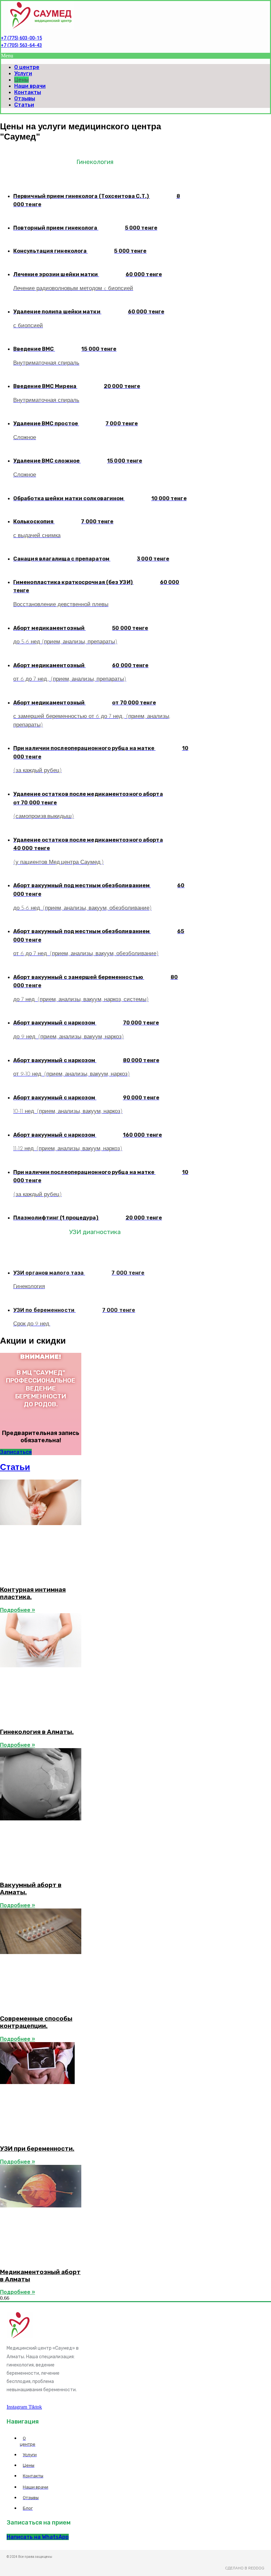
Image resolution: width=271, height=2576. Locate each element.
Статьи (24, 105)
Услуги (23, 73)
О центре (27, 67)
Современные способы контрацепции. (36, 2022)
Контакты (28, 92)
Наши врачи (30, 86)
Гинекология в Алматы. (37, 1732)
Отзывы (25, 98)
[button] (135, 56)
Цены (21, 80)
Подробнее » (18, 1610)
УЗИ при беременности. (37, 2149)
